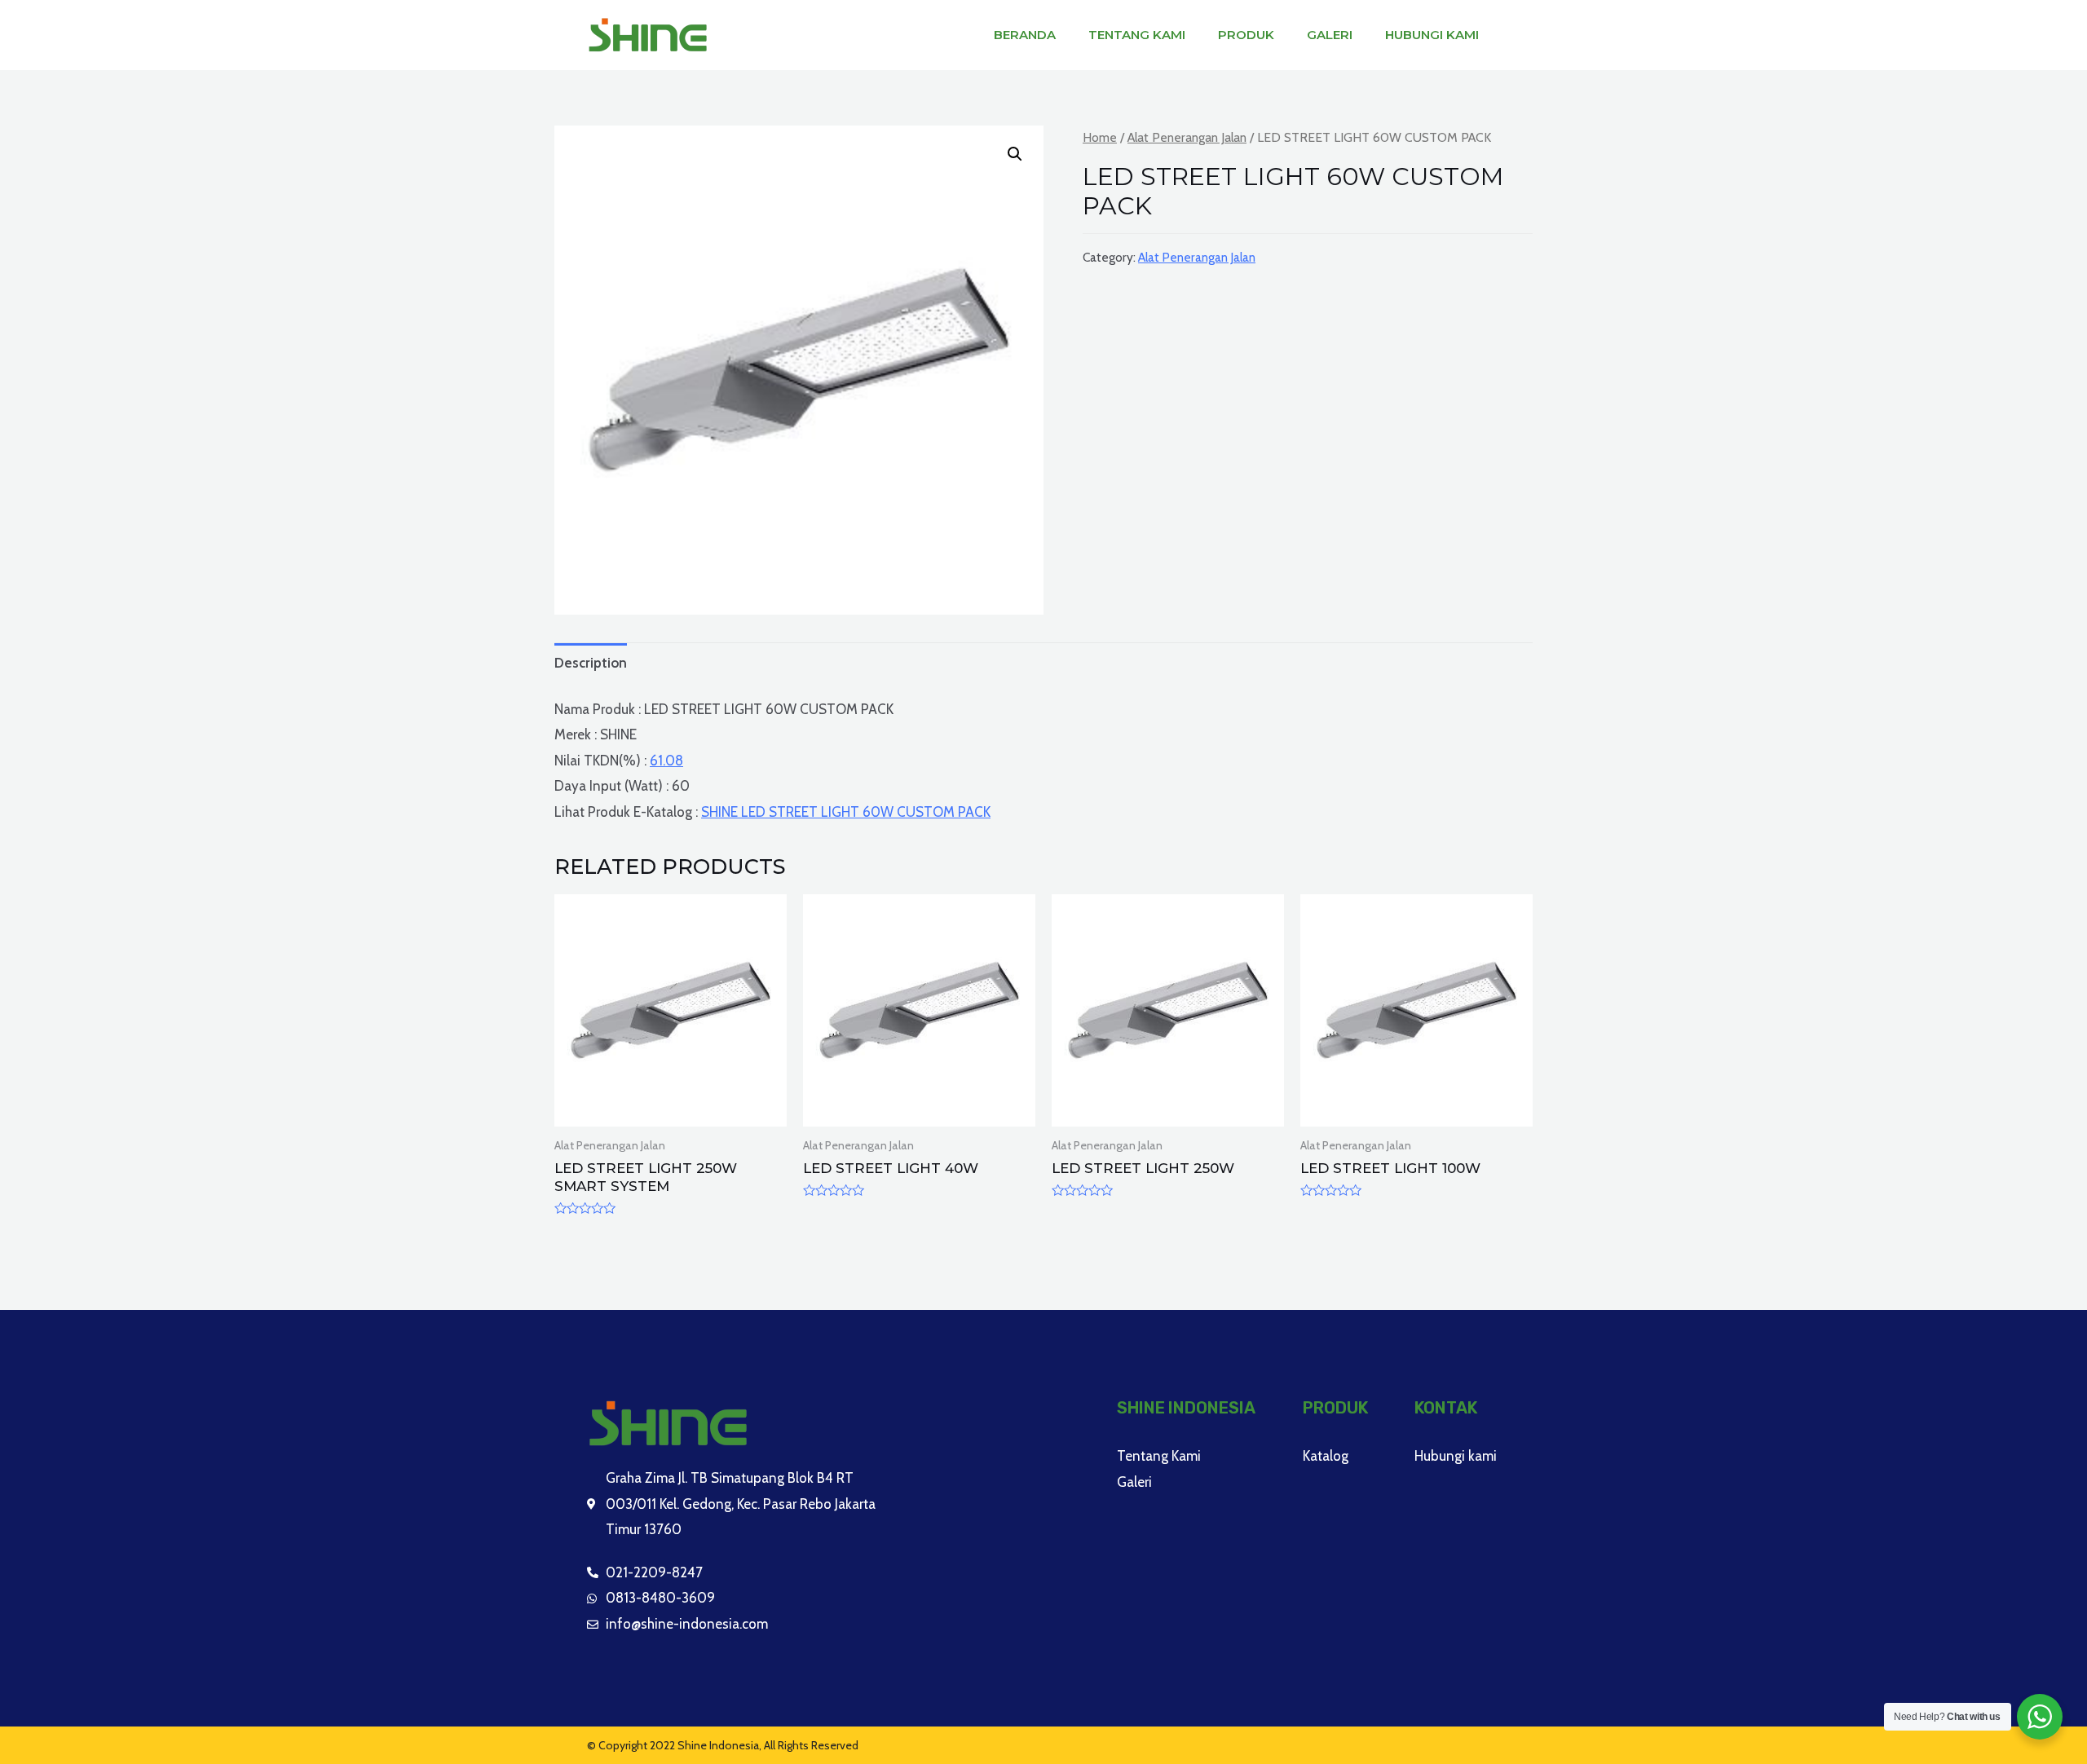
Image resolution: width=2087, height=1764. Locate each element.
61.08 (666, 761)
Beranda (1025, 35)
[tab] (591, 663)
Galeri (1330, 35)
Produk (1246, 35)
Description (591, 663)
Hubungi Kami (1432, 35)
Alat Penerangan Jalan (1187, 137)
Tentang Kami (1137, 35)
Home (1100, 137)
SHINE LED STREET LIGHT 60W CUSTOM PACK (846, 812)
